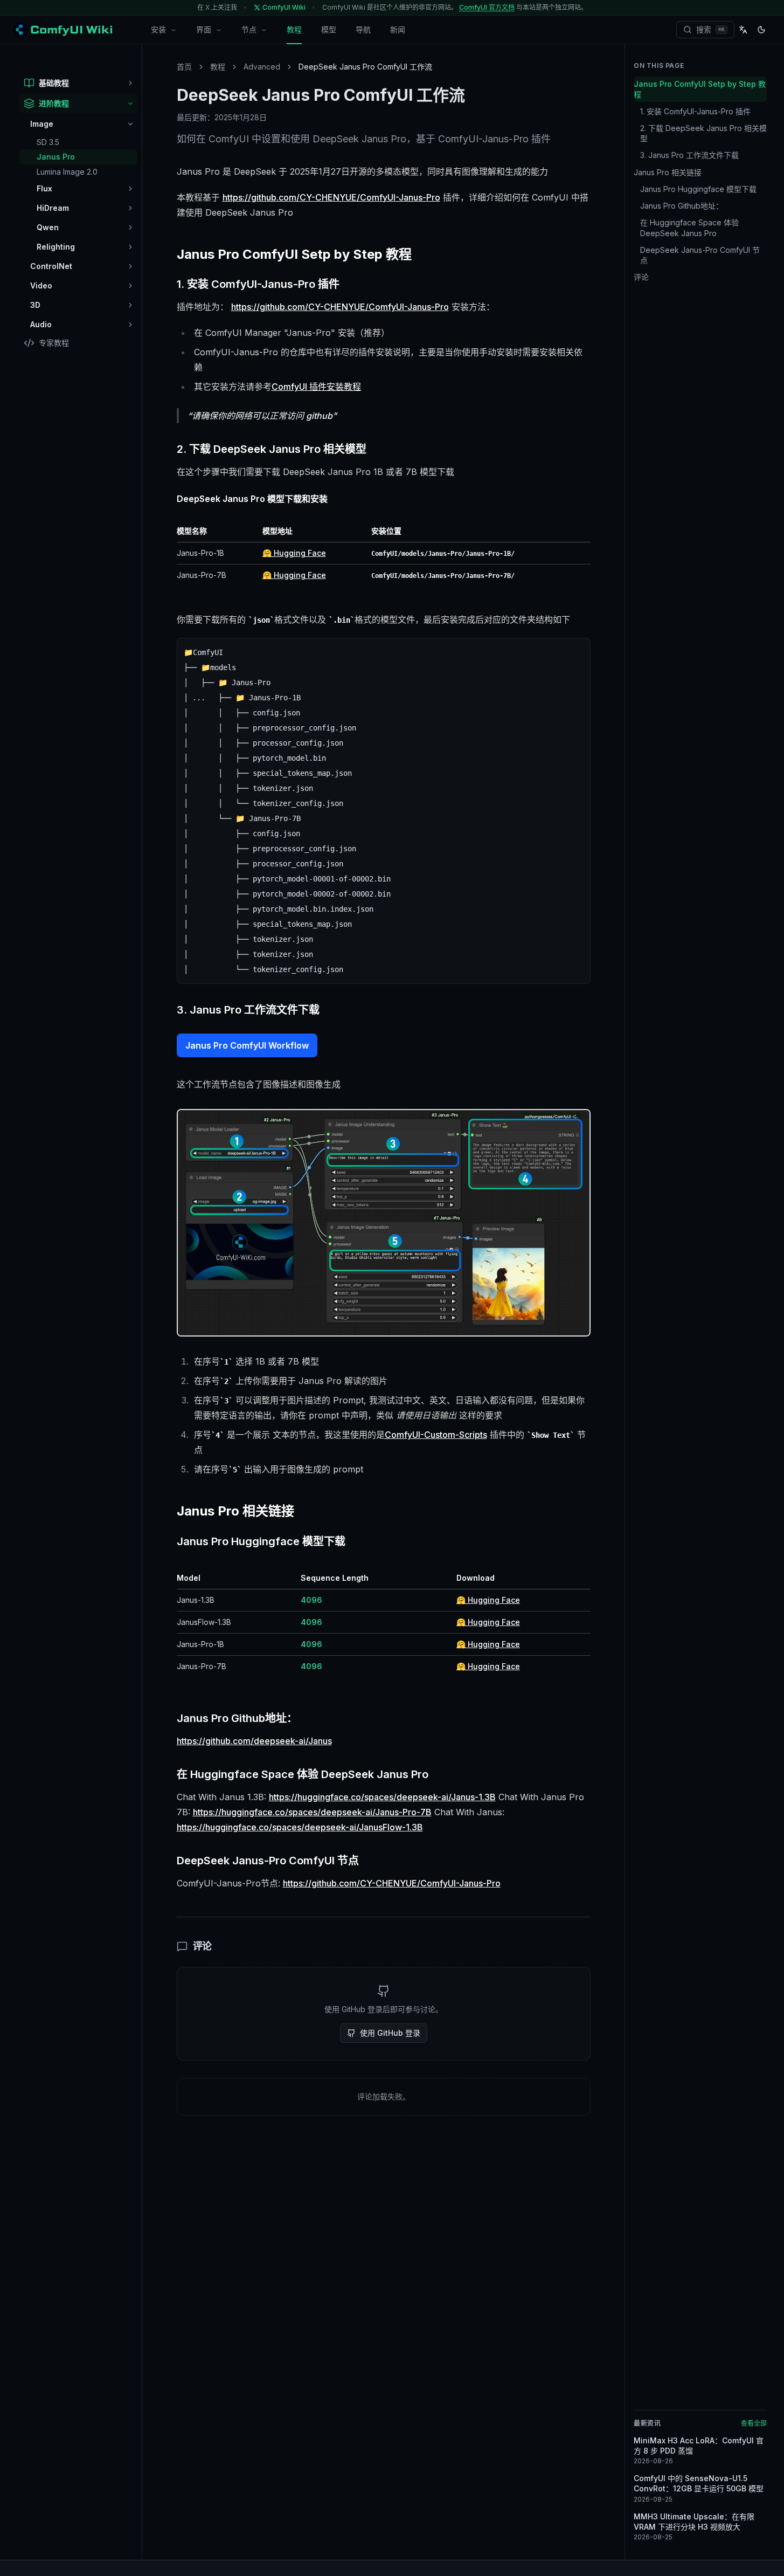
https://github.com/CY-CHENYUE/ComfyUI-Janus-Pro (331, 197)
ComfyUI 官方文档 (487, 7)
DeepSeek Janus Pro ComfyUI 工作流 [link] (365, 67)
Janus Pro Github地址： (682, 206)
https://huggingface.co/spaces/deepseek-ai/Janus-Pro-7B (312, 1812)
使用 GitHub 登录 (390, 2033)
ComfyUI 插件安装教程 (316, 387)
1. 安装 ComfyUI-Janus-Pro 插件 (695, 111)
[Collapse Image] (130, 124)
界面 (204, 29)
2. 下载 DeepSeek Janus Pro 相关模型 (703, 133)
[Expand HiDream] (130, 208)
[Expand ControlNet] (130, 266)
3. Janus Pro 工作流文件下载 (689, 155)
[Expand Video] (130, 286)
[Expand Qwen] (130, 228)
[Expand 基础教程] (130, 83)
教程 (294, 29)
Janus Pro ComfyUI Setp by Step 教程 (700, 89)
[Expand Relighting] (130, 247)
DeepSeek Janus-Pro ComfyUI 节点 (700, 255)
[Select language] (743, 30)
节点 (249, 29)
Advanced (262, 67)
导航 (363, 29)
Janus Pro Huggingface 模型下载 (698, 189)
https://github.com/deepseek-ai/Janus (254, 1741)
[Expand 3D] (130, 305)
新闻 (398, 29)
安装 (158, 29)
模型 (329, 29)
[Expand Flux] (130, 189)
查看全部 (754, 2423)
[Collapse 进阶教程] (130, 104)
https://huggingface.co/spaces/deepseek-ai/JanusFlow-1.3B (300, 1827)
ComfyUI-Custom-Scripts (436, 1435)
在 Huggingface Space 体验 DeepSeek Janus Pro (689, 228)
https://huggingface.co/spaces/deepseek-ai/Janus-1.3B (382, 1797)
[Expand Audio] (130, 325)
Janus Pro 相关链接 (668, 172)
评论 (641, 277)
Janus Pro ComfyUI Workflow (247, 1045)
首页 (184, 67)
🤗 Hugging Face (294, 553)
